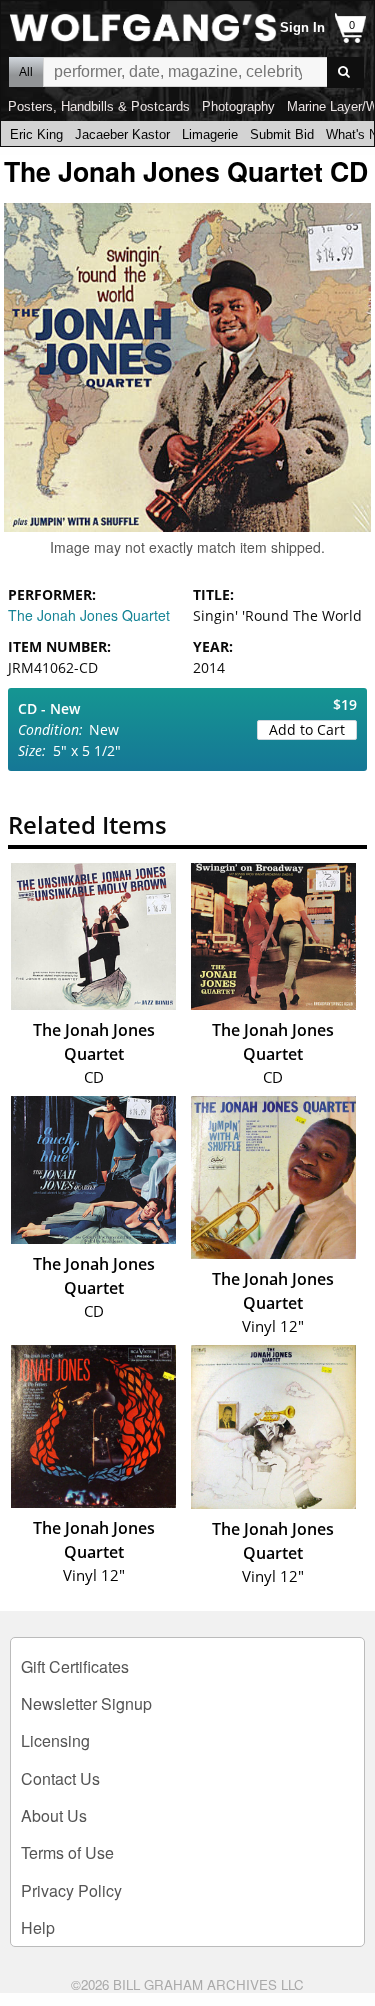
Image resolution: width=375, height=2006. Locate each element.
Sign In (302, 27)
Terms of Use (67, 1852)
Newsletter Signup (86, 1703)
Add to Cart (307, 729)
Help (38, 1927)
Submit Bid (282, 134)
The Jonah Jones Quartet (89, 615)
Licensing (55, 1740)
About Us (54, 1815)
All (26, 72)
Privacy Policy (71, 1890)
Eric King (36, 134)
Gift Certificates (75, 1666)
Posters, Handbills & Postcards (99, 106)
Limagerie (210, 134)
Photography (238, 106)
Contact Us (60, 1778)
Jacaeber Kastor (122, 134)
